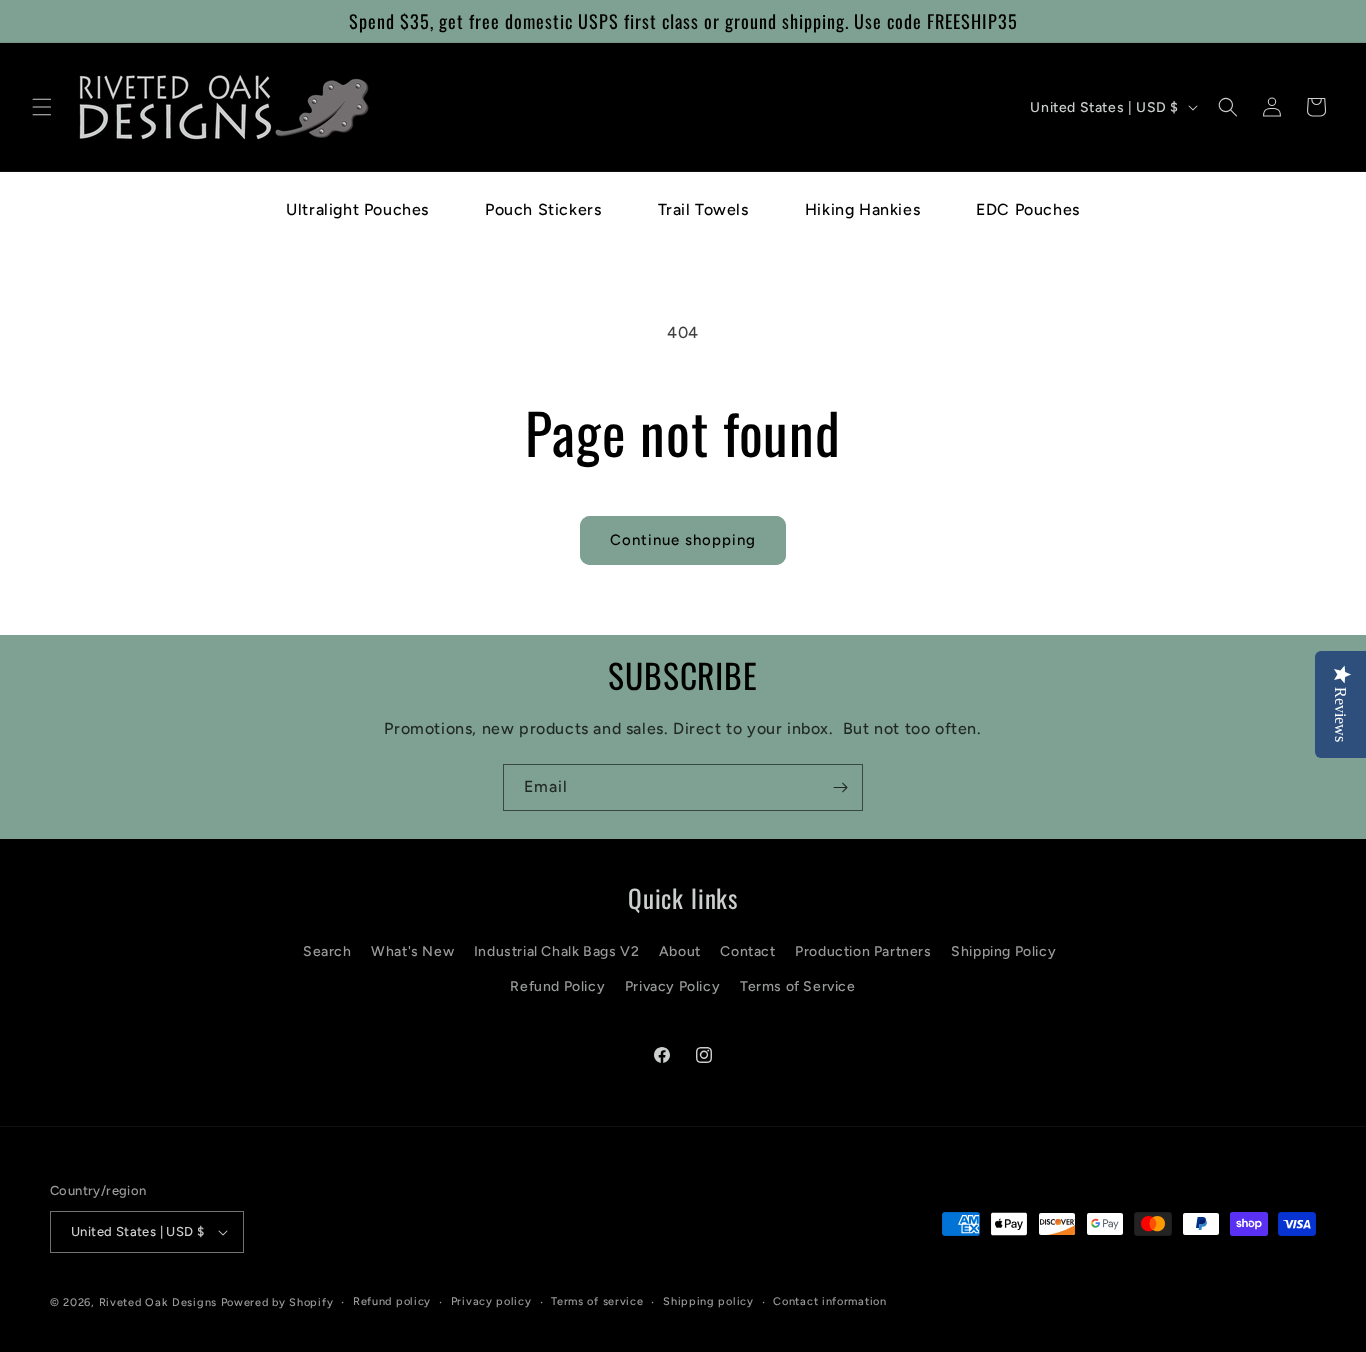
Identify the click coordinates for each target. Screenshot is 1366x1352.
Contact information (829, 1301)
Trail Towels (703, 209)
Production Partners (863, 951)
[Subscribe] (840, 787)
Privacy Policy (672, 986)
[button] (42, 107)
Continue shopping (683, 540)
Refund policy (392, 1301)
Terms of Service (798, 986)
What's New (412, 951)
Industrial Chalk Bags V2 (556, 951)
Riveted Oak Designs (158, 1302)
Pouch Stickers (543, 209)
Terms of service (597, 1301)
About (680, 951)
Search (327, 951)
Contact (747, 951)
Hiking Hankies (862, 209)
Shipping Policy (1003, 951)
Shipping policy (708, 1301)
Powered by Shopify (277, 1302)
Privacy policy (491, 1301)
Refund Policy (557, 986)
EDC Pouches (1028, 209)
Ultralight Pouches (357, 209)
